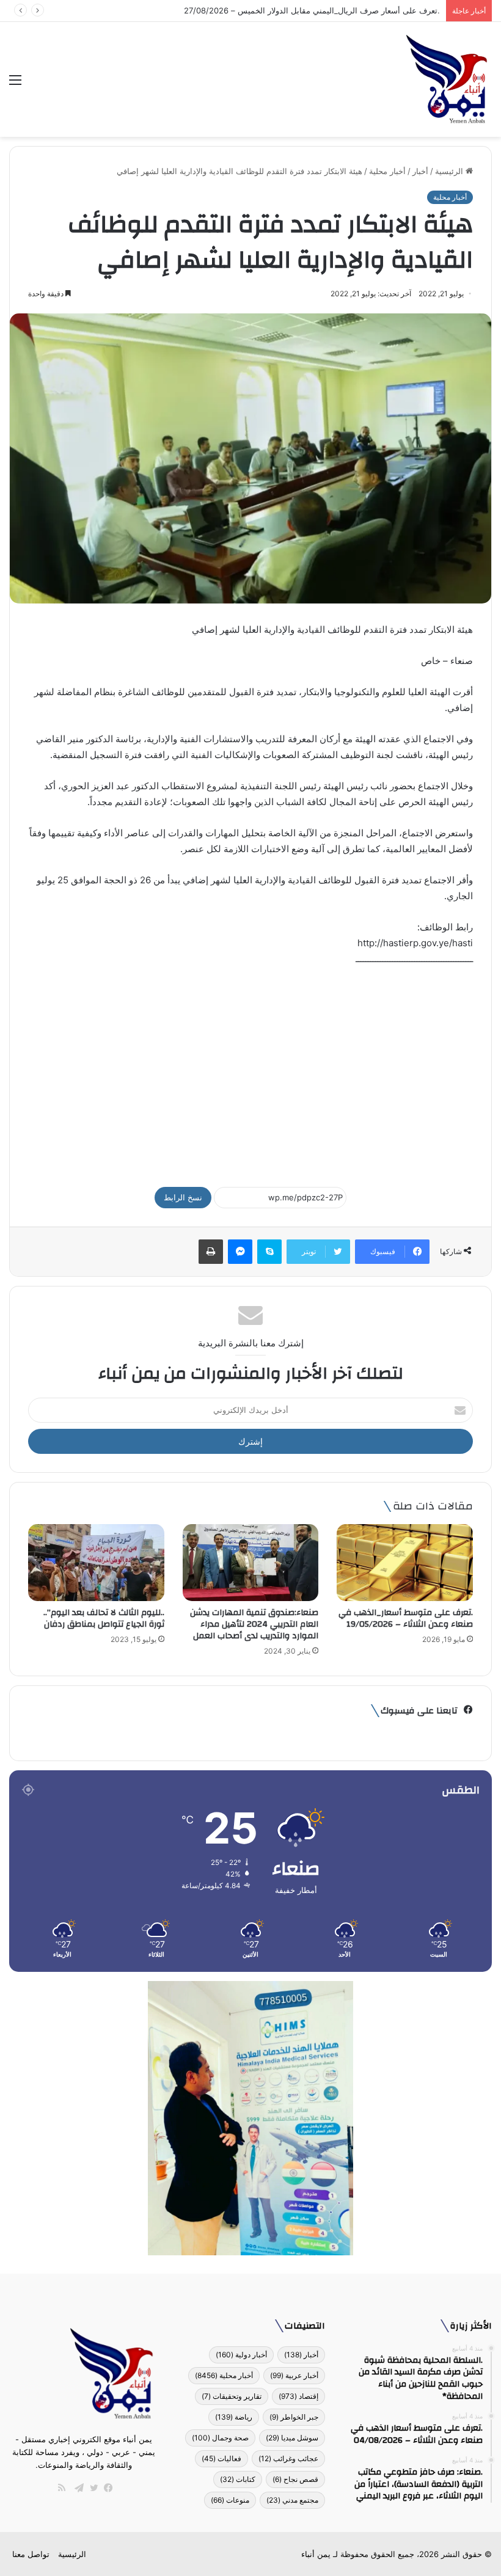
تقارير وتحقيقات (232, 2396)
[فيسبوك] (106, 2488)
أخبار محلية (387, 171)
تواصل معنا (31, 2554)
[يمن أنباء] (447, 79)
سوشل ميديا (292, 2438)
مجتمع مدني (292, 2500)
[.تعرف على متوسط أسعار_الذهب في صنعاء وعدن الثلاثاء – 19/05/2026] (405, 1562)
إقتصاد (298, 2396)
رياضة (234, 2417)
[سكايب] (269, 1252)
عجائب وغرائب (288, 2458)
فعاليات (221, 2458)
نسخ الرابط (183, 1197)
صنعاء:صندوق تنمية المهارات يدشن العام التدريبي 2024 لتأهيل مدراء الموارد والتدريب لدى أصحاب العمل (254, 1624)
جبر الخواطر (294, 2417)
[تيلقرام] (76, 2488)
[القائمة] (15, 84)
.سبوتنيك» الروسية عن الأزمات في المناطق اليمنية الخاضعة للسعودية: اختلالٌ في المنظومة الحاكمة (274, 10)
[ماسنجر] (240, 1252)
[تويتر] (91, 2488)
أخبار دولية (241, 2355)
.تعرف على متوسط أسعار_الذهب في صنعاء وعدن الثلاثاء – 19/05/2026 (406, 1618)
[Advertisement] (250, 1071)
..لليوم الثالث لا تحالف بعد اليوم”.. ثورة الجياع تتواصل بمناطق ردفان (104, 1618)
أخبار (420, 171)
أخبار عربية (294, 2375)
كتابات (238, 2479)
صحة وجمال (220, 2438)
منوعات (230, 2500)
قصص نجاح (295, 2479)
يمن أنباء (316, 2554)
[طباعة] (211, 1252)
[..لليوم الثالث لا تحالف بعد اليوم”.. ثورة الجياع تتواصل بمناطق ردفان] (96, 1563)
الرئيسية (450, 171)
